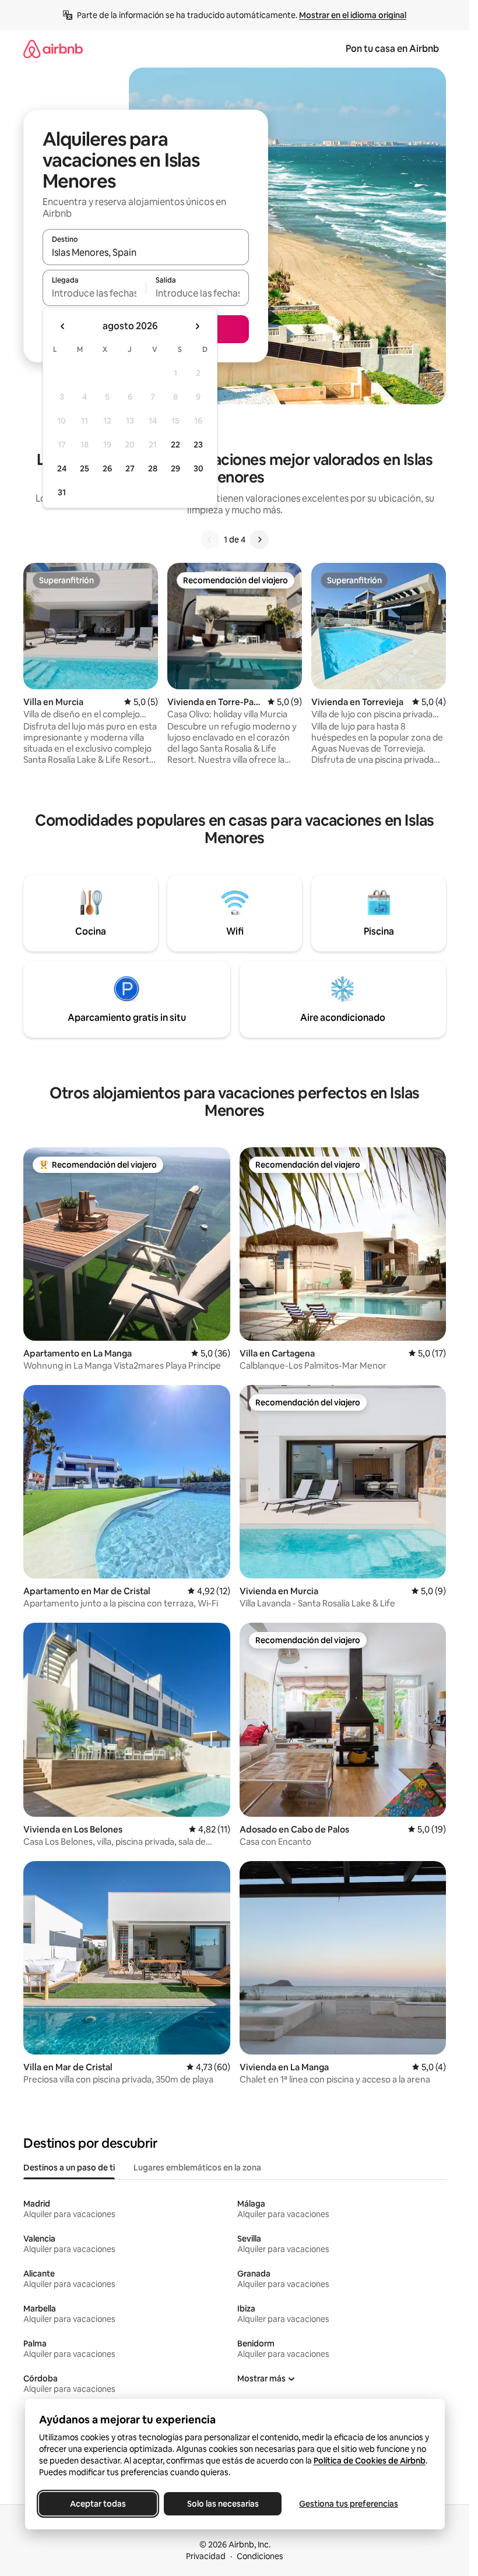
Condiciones (260, 2556)
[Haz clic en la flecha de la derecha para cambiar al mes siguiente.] (197, 326)
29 (175, 468)
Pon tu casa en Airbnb (392, 49)
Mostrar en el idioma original (353, 15)
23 (198, 445)
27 (130, 468)
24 (62, 468)
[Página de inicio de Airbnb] (53, 49)
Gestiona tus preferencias (349, 2504)
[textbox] (94, 293)
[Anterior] (210, 540)
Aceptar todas (98, 2504)
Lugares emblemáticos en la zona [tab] (197, 2168)
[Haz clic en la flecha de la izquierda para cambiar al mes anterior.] (63, 326)
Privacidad (206, 2556)
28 (153, 468)
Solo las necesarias (222, 2504)
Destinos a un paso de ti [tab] (69, 2168)
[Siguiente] (259, 540)
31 (62, 492)
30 (198, 468)
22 (175, 445)
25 (85, 468)
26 (107, 468)
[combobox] (146, 252)
